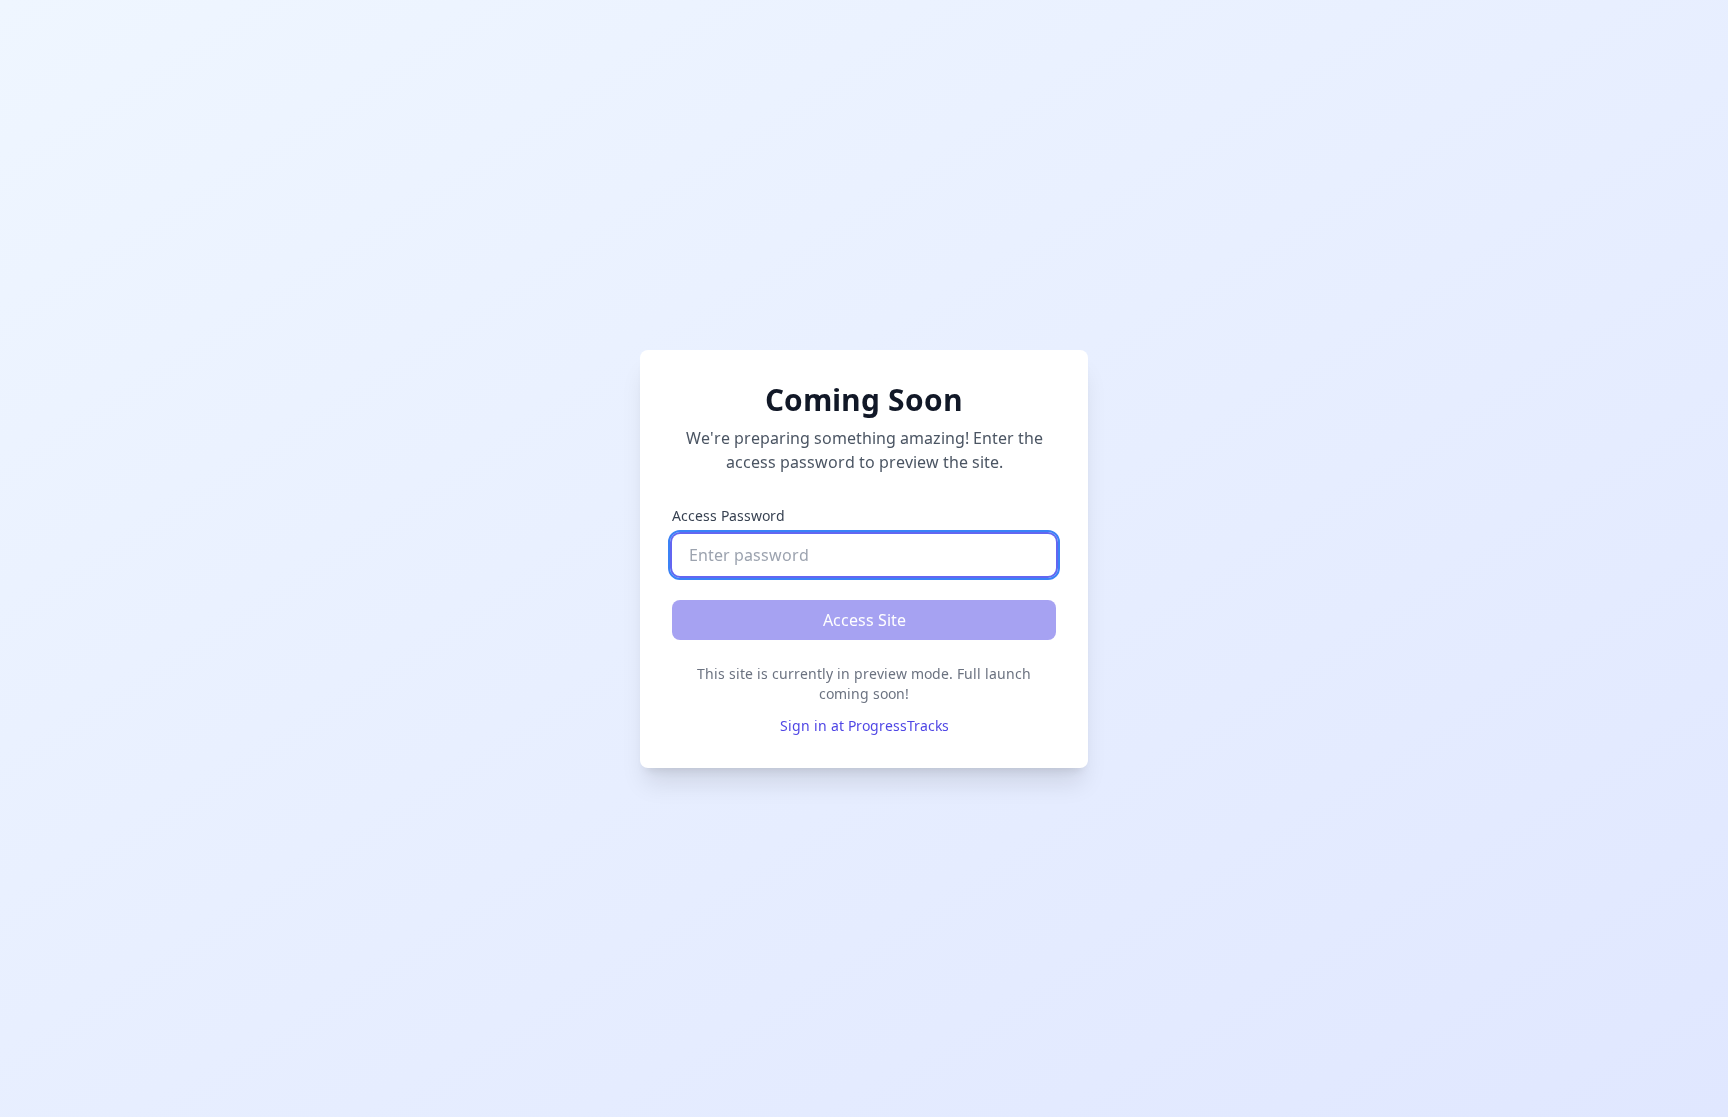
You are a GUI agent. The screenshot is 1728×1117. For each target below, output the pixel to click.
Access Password (728, 515)
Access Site (864, 620)
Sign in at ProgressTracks (864, 725)
